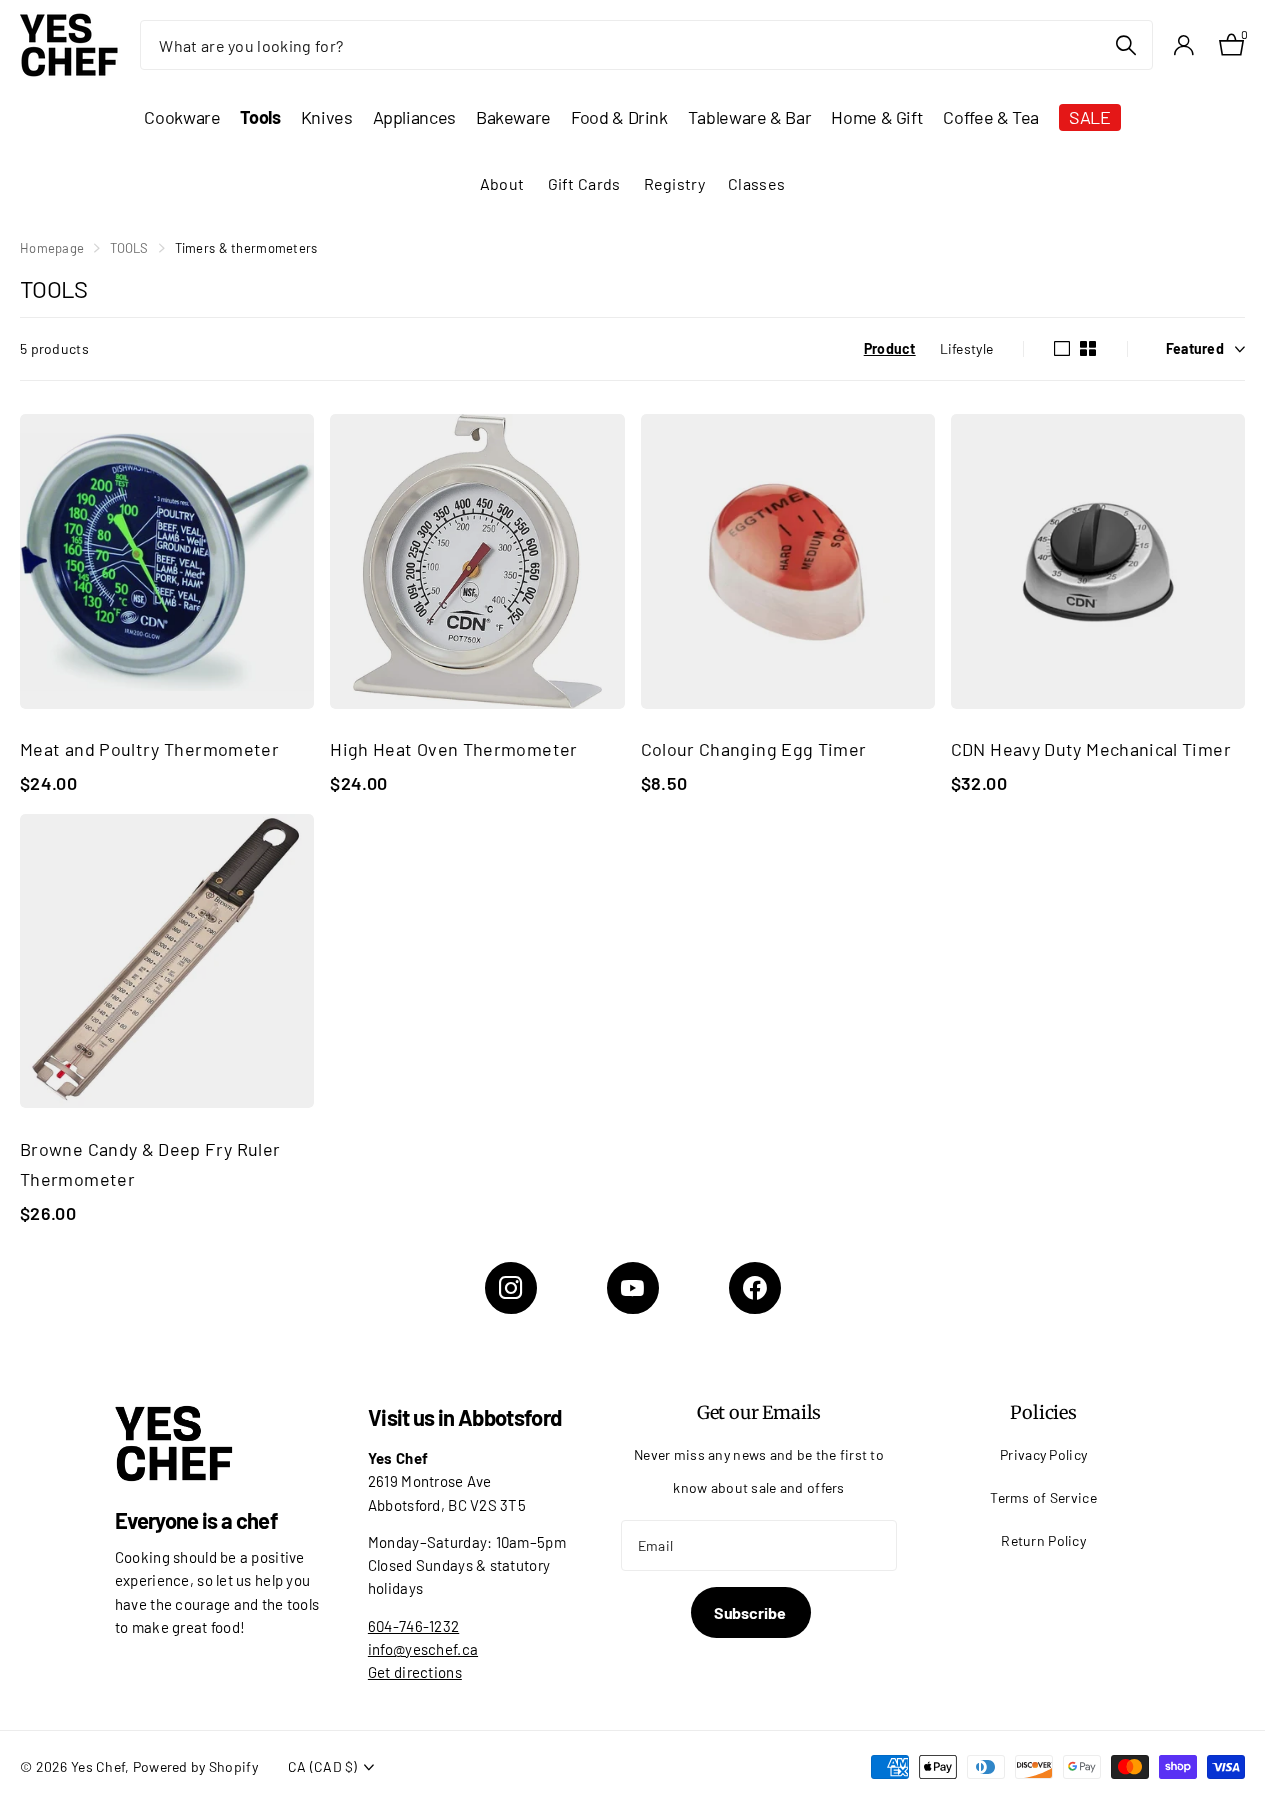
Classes (756, 183)
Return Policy (1043, 1540)
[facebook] (755, 1288)
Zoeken (1125, 45)
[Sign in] (1183, 45)
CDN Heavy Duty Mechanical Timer (1091, 749)
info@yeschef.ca (423, 1649)
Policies (1043, 1412)
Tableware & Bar (750, 117)
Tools (260, 117)
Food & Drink (619, 117)
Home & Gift (877, 117)
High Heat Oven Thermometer (453, 749)
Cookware (182, 117)
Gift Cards (584, 183)
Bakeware (513, 117)
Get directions (415, 1672)
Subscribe (751, 1612)
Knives (327, 117)
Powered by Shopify (195, 1766)
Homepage (52, 248)
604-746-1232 (413, 1626)
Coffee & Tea (991, 117)
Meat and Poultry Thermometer (149, 749)
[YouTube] (633, 1288)
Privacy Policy (1043, 1454)
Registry (674, 183)
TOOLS (129, 248)
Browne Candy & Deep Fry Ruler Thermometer (150, 1164)
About (502, 183)
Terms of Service (1043, 1497)
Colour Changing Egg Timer (754, 749)
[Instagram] (511, 1288)
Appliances (414, 117)
